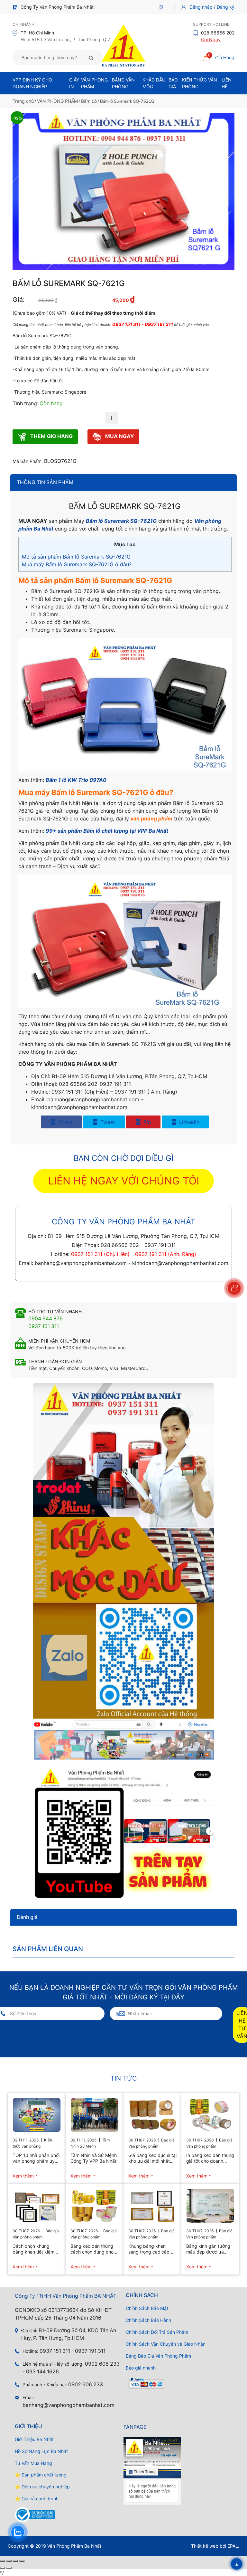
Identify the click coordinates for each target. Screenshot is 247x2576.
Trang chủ (23, 101)
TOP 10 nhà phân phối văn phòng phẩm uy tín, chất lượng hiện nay (36, 2158)
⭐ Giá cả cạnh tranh (37, 2499)
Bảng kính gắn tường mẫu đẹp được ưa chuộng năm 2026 (208, 2249)
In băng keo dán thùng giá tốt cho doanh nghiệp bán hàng (210, 2158)
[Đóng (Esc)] (22, 2561)
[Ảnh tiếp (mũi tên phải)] (9, 2568)
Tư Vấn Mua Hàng (33, 2463)
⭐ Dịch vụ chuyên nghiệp (42, 2487)
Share (64, 1122)
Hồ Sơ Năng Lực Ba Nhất (41, 2451)
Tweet (107, 1122)
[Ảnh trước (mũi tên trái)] (3, 2568)
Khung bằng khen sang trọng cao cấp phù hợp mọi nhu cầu (150, 2249)
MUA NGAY (119, 436)
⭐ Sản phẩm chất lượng (41, 2475)
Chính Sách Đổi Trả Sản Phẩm (157, 2332)
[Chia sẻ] (15, 2561)
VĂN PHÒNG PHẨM (57, 101)
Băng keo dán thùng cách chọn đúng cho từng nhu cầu (92, 2249)
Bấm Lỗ (89, 101)
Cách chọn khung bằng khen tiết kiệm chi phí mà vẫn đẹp (33, 2249)
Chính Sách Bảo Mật (147, 2308)
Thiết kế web (205, 2546)
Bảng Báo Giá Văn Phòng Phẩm (158, 2356)
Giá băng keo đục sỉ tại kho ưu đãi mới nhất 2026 (152, 2158)
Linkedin (188, 1122)
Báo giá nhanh (141, 2368)
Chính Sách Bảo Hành (148, 2320)
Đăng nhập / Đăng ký (212, 7)
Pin (146, 1122)
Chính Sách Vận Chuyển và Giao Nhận (166, 2344)
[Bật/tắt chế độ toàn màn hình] (9, 2561)
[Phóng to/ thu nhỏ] (3, 2561)
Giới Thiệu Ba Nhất (34, 2439)
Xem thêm (23, 2176)
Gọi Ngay (211, 39)
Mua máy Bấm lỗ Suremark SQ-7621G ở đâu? (77, 564)
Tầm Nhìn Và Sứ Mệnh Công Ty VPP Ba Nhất (94, 2158)
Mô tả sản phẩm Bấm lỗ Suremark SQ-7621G (76, 557)
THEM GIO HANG (51, 436)
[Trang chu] (163, 7)
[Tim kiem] (91, 58)
